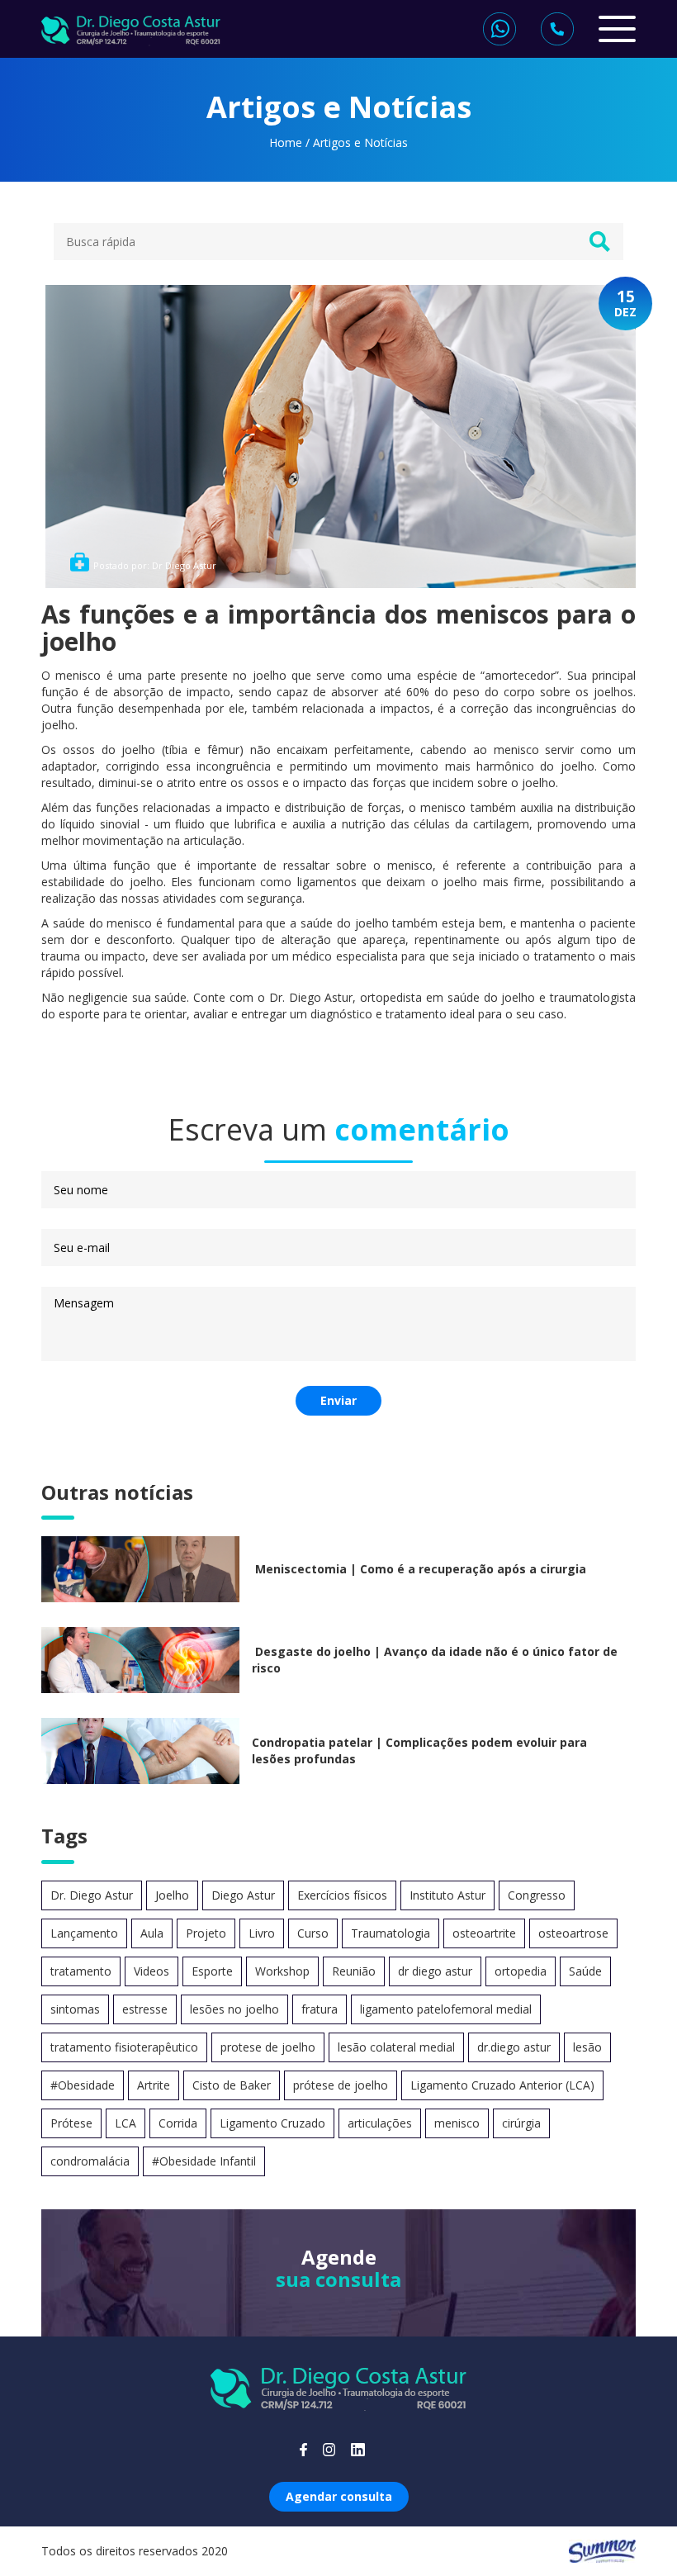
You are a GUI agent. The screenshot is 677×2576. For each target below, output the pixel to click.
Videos (151, 1971)
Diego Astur (243, 1895)
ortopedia (521, 1971)
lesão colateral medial (396, 2047)
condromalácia (90, 2161)
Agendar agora (339, 2296)
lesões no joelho (234, 2009)
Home (286, 142)
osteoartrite (484, 1933)
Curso (313, 1933)
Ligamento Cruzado (272, 2123)
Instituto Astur (447, 1895)
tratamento (81, 1971)
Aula (152, 1933)
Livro (262, 1933)
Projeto (206, 1933)
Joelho (172, 1895)
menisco (457, 2123)
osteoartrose (573, 1933)
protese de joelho (268, 2047)
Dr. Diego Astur (92, 1895)
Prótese (71, 2123)
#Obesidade (83, 2085)
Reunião (354, 1971)
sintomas (75, 2009)
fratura (320, 2009)
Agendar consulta (339, 2496)
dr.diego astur (514, 2047)
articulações (380, 2123)
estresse (145, 2009)
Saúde (585, 1971)
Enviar (338, 1400)
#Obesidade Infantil (204, 2161)
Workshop (282, 1971)
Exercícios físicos (342, 1895)
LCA (125, 2123)
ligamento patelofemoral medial (446, 2009)
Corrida (178, 2123)
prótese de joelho (341, 2085)
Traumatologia (391, 1933)
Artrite (154, 2085)
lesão (587, 2047)
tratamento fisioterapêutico (124, 2047)
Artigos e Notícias (360, 142)
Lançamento (84, 1933)
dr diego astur (435, 1971)
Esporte (212, 1971)
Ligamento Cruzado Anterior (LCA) (502, 2085)
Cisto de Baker (232, 2085)
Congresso (537, 1895)
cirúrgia (521, 2123)
